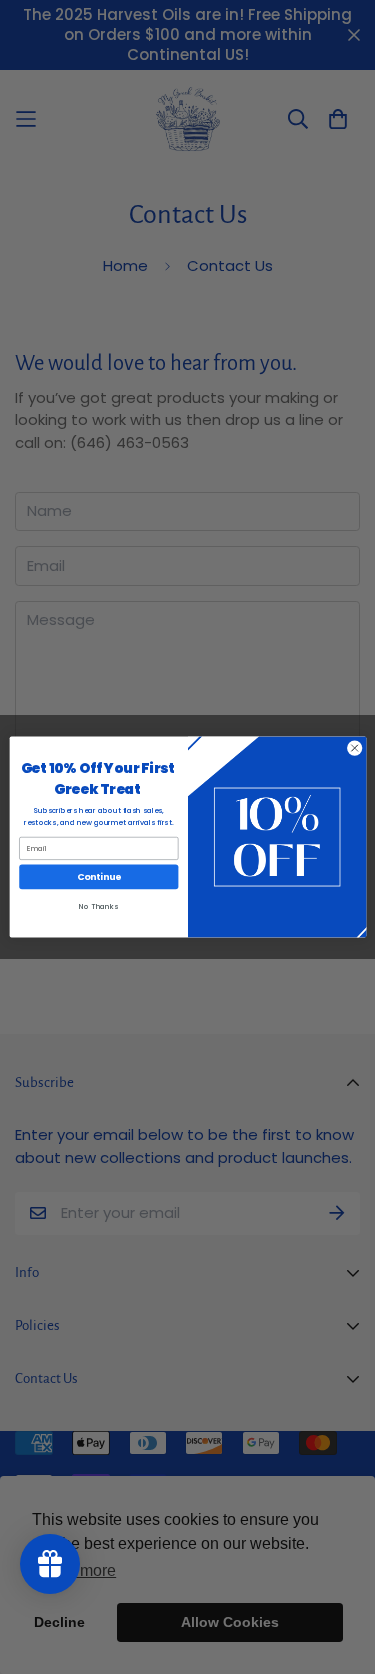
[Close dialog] (354, 748)
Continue (98, 876)
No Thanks (98, 906)
